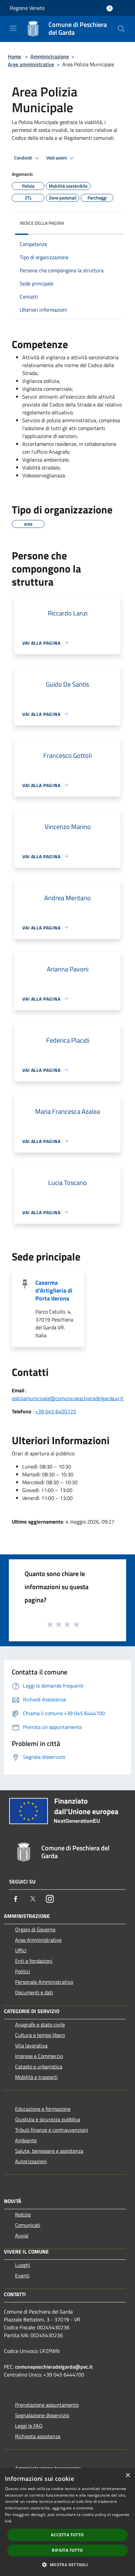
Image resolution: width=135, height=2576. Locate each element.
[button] (67, 2565)
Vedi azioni (57, 158)
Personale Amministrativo (44, 1982)
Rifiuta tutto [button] (67, 2550)
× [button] (128, 2475)
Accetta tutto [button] (67, 2535)
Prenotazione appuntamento (47, 2405)
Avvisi (22, 2235)
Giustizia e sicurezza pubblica (48, 2119)
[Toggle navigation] (13, 28)
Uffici (21, 1950)
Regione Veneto (27, 8)
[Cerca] (121, 29)
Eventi (22, 2275)
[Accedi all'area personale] (110, 8)
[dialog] (67, 2522)
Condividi (24, 158)
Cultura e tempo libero (40, 2035)
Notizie (23, 2214)
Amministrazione (50, 56)
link (8, 2521)
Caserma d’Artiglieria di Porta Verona (54, 1290)
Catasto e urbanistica (39, 2067)
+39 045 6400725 (56, 1411)
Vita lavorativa (31, 2046)
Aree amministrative (31, 64)
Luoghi (23, 2265)
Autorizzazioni (31, 2161)
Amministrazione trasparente (48, 2468)
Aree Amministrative (38, 1940)
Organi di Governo (35, 1929)
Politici (23, 1971)
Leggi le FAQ (29, 2426)
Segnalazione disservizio (42, 2415)
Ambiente (26, 2140)
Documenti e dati (34, 1992)
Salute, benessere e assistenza (49, 2151)
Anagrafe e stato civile (40, 2025)
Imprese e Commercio (39, 2056)
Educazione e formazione (43, 2109)
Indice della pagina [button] (42, 223)
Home (14, 56)
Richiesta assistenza (38, 2436)
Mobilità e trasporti (36, 2077)
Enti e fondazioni (34, 1961)
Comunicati (28, 2225)
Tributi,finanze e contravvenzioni (52, 2130)
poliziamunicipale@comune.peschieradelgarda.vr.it (68, 1398)
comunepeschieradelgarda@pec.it (54, 2367)
